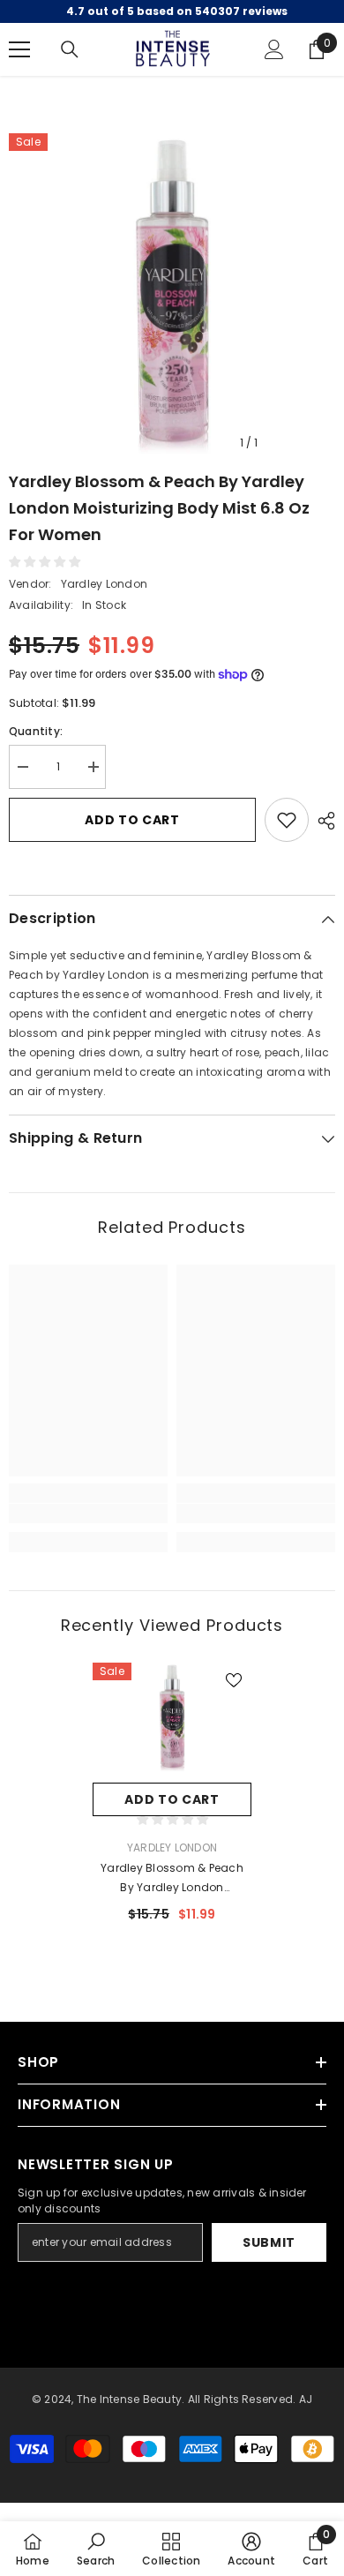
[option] (172, 297)
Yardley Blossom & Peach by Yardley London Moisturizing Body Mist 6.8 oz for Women (172, 1879)
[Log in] (274, 49)
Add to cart (132, 820)
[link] (88, 1513)
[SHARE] (322, 821)
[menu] (19, 49)
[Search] (70, 49)
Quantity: (36, 731)
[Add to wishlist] (287, 820)
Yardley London (104, 584)
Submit (269, 2242)
